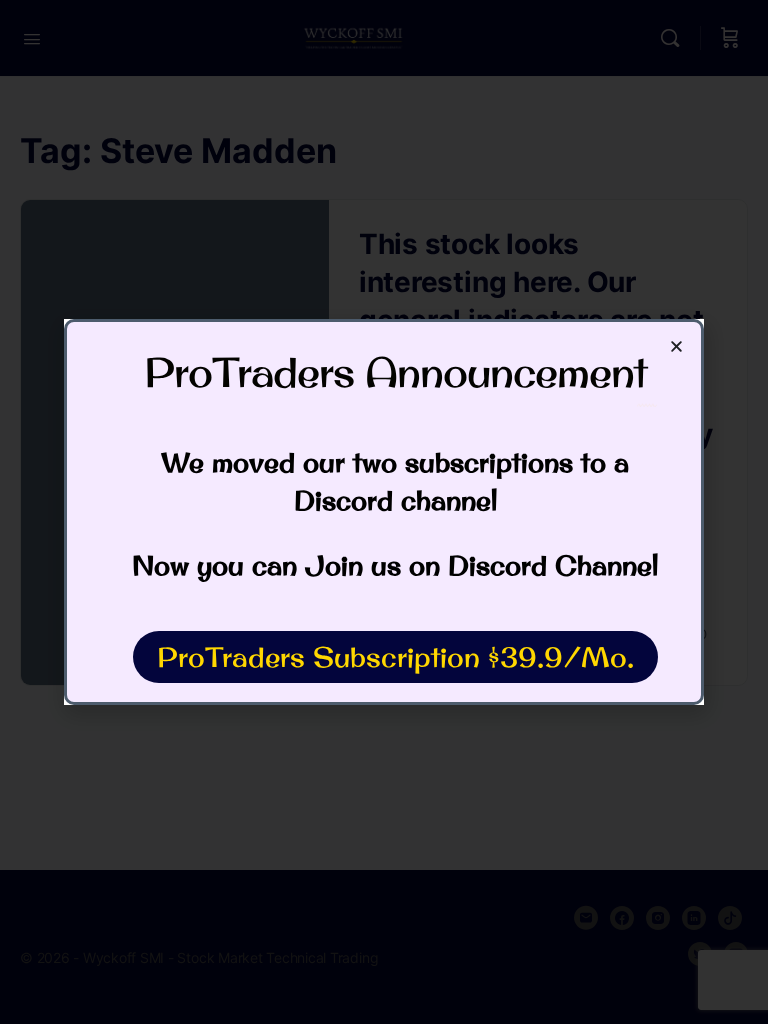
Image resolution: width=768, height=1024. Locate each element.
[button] (676, 346)
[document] (384, 512)
